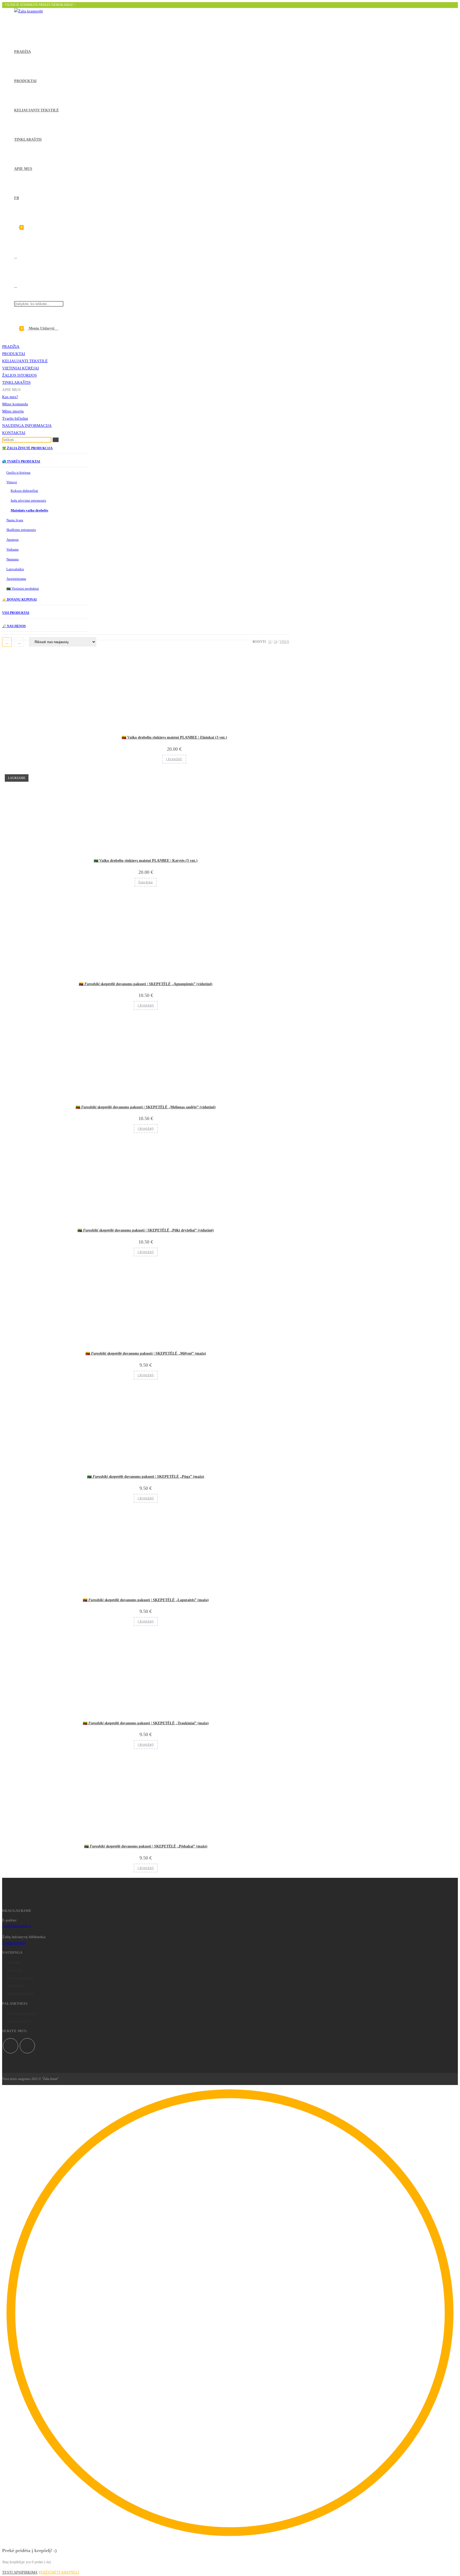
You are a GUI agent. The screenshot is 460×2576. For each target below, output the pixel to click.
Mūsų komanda (15, 404)
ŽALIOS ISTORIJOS (19, 375)
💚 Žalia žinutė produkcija (27, 448)
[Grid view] (7, 642)
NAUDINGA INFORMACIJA (27, 426)
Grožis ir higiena (18, 473)
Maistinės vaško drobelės (29, 510)
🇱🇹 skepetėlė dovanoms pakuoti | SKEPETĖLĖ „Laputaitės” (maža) (146, 1600)
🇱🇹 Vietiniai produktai (23, 588)
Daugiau (146, 882)
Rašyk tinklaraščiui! (21, 2013)
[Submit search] (56, 440)
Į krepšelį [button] (174, 759)
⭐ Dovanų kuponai (19, 600)
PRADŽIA (11, 347)
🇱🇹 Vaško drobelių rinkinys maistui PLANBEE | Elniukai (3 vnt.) (174, 737)
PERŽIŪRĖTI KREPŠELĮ (59, 2572)
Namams (13, 559)
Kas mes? (10, 397)
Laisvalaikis (15, 569)
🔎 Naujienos (14, 626)
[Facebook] (11, 2046)
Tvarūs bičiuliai (15, 418)
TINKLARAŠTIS (16, 382)
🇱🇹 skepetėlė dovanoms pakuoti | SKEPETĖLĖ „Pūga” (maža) (146, 1477)
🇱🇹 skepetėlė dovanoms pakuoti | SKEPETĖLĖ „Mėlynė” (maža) (146, 1353)
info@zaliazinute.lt (17, 1926)
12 (270, 642)
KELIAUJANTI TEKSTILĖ (25, 361)
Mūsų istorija (13, 411)
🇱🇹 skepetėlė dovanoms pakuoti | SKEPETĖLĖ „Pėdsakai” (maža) (146, 1846)
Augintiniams (16, 579)
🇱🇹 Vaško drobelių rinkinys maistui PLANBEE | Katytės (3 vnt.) (146, 861)
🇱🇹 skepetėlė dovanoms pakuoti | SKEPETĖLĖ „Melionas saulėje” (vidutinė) (146, 1107)
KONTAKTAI (14, 433)
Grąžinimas (15, 1985)
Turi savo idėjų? (19, 2021)
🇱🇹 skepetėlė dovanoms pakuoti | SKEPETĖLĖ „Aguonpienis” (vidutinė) (146, 984)
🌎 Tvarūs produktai (21, 461)
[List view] (19, 642)
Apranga (13, 540)
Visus (284, 642)
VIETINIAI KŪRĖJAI (20, 368)
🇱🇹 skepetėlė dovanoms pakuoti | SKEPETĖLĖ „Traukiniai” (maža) (146, 1723)
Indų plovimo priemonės (28, 500)
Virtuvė (12, 482)
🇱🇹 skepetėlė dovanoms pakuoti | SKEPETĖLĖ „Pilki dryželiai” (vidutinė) (146, 1230)
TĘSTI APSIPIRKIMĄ (20, 2572)
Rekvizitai (15, 1970)
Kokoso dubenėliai (24, 491)
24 (276, 642)
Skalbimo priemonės (21, 530)
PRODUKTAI (14, 354)
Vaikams (13, 549)
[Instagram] (27, 2046)
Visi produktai (16, 613)
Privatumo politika (20, 1978)
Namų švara (15, 520)
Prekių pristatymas (20, 1993)
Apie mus (14, 1962)
